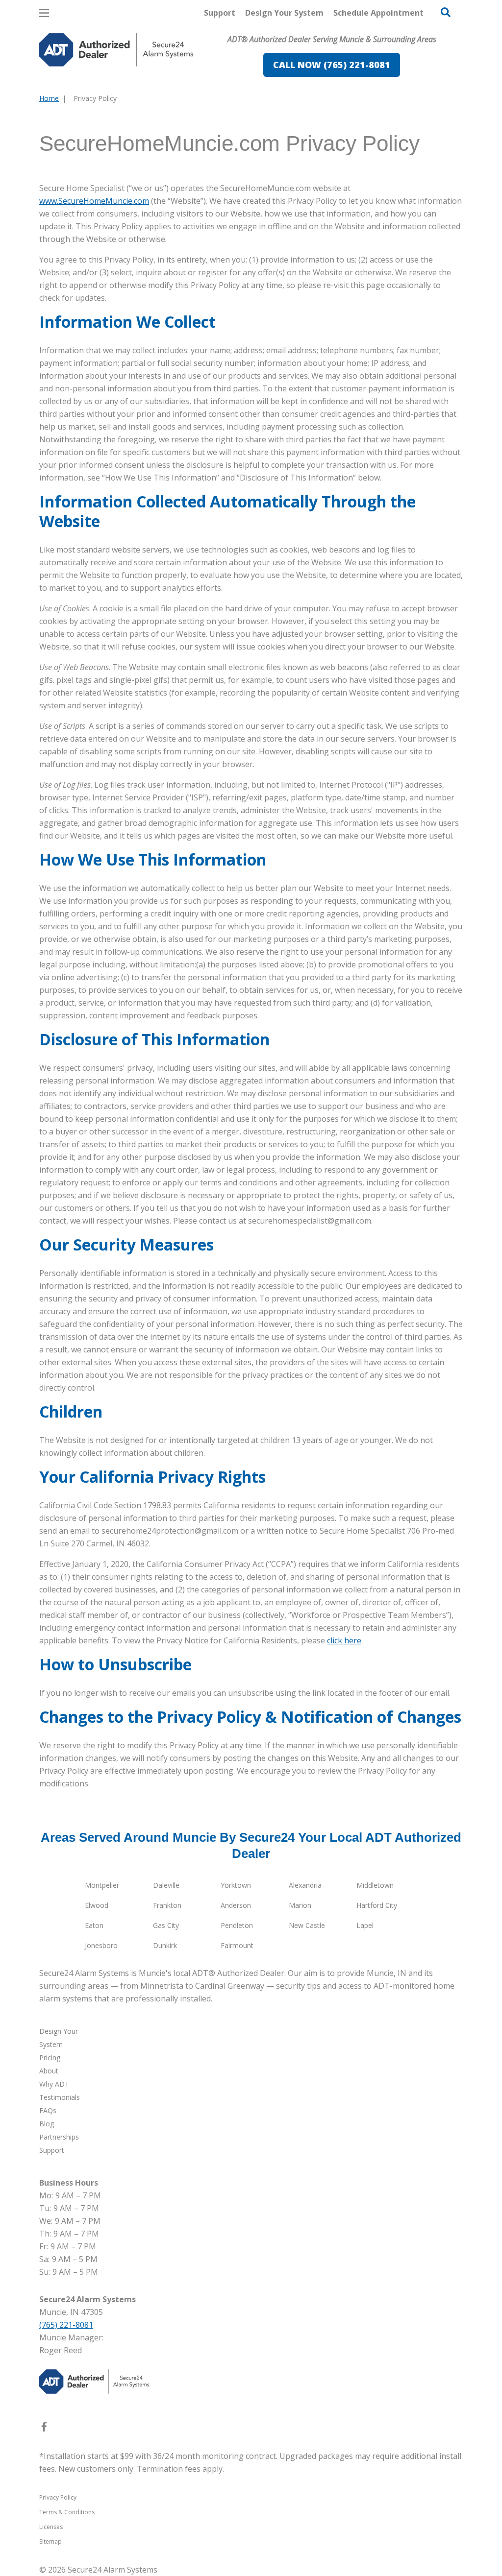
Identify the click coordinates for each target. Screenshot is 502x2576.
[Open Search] (446, 12)
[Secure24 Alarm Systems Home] (116, 50)
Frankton (167, 1905)
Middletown (375, 1885)
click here (344, 1640)
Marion (300, 1905)
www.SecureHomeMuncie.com (94, 201)
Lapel (365, 1925)
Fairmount (237, 1945)
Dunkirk (165, 1945)
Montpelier (102, 1885)
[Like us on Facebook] (44, 2429)
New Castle (307, 1925)
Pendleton (237, 1925)
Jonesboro (101, 1945)
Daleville (166, 1885)
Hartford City (377, 1905)
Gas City (166, 1925)
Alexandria (305, 1885)
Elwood (97, 1905)
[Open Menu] (44, 13)
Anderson (236, 1905)
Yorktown (236, 1885)
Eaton (94, 1925)
